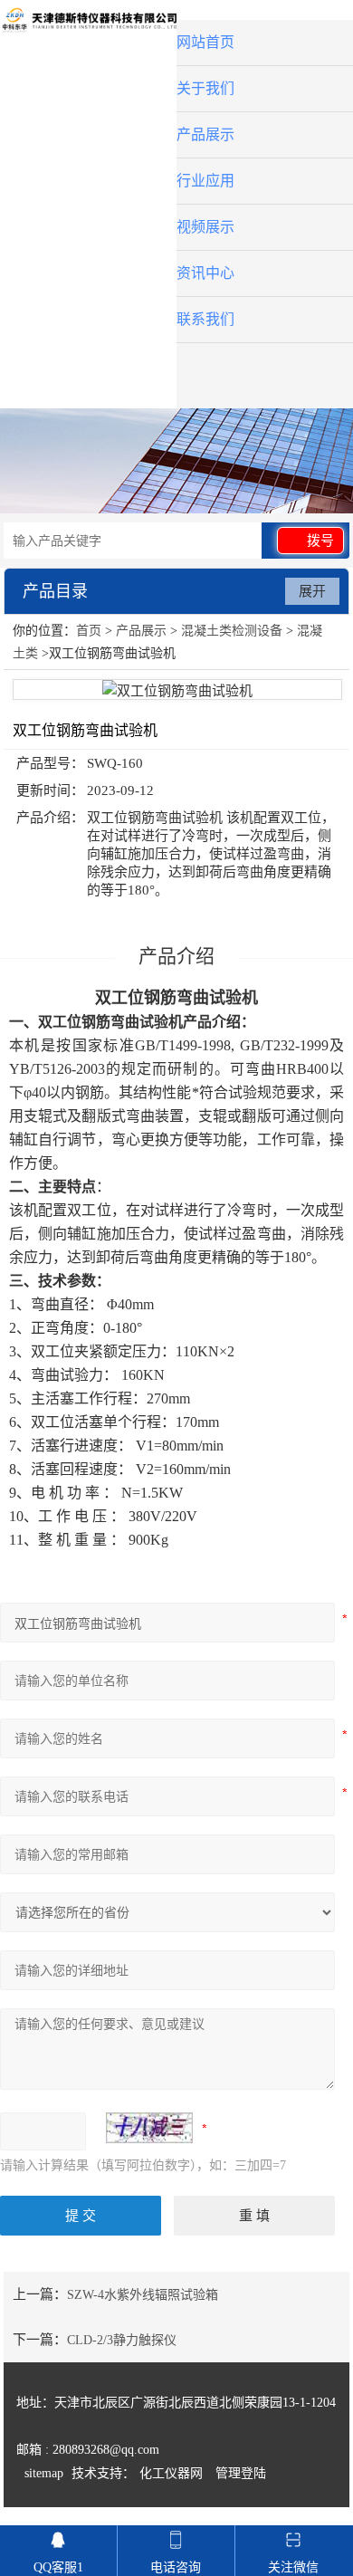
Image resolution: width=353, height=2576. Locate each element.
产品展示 (205, 134)
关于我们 (205, 88)
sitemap (44, 2473)
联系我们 (205, 319)
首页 (89, 631)
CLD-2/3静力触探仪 (122, 2340)
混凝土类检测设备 (232, 631)
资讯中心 (205, 273)
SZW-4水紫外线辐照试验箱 (143, 2295)
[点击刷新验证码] (149, 2128)
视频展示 (205, 227)
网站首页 (205, 42)
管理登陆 (241, 2473)
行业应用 (205, 181)
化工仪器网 (171, 2473)
